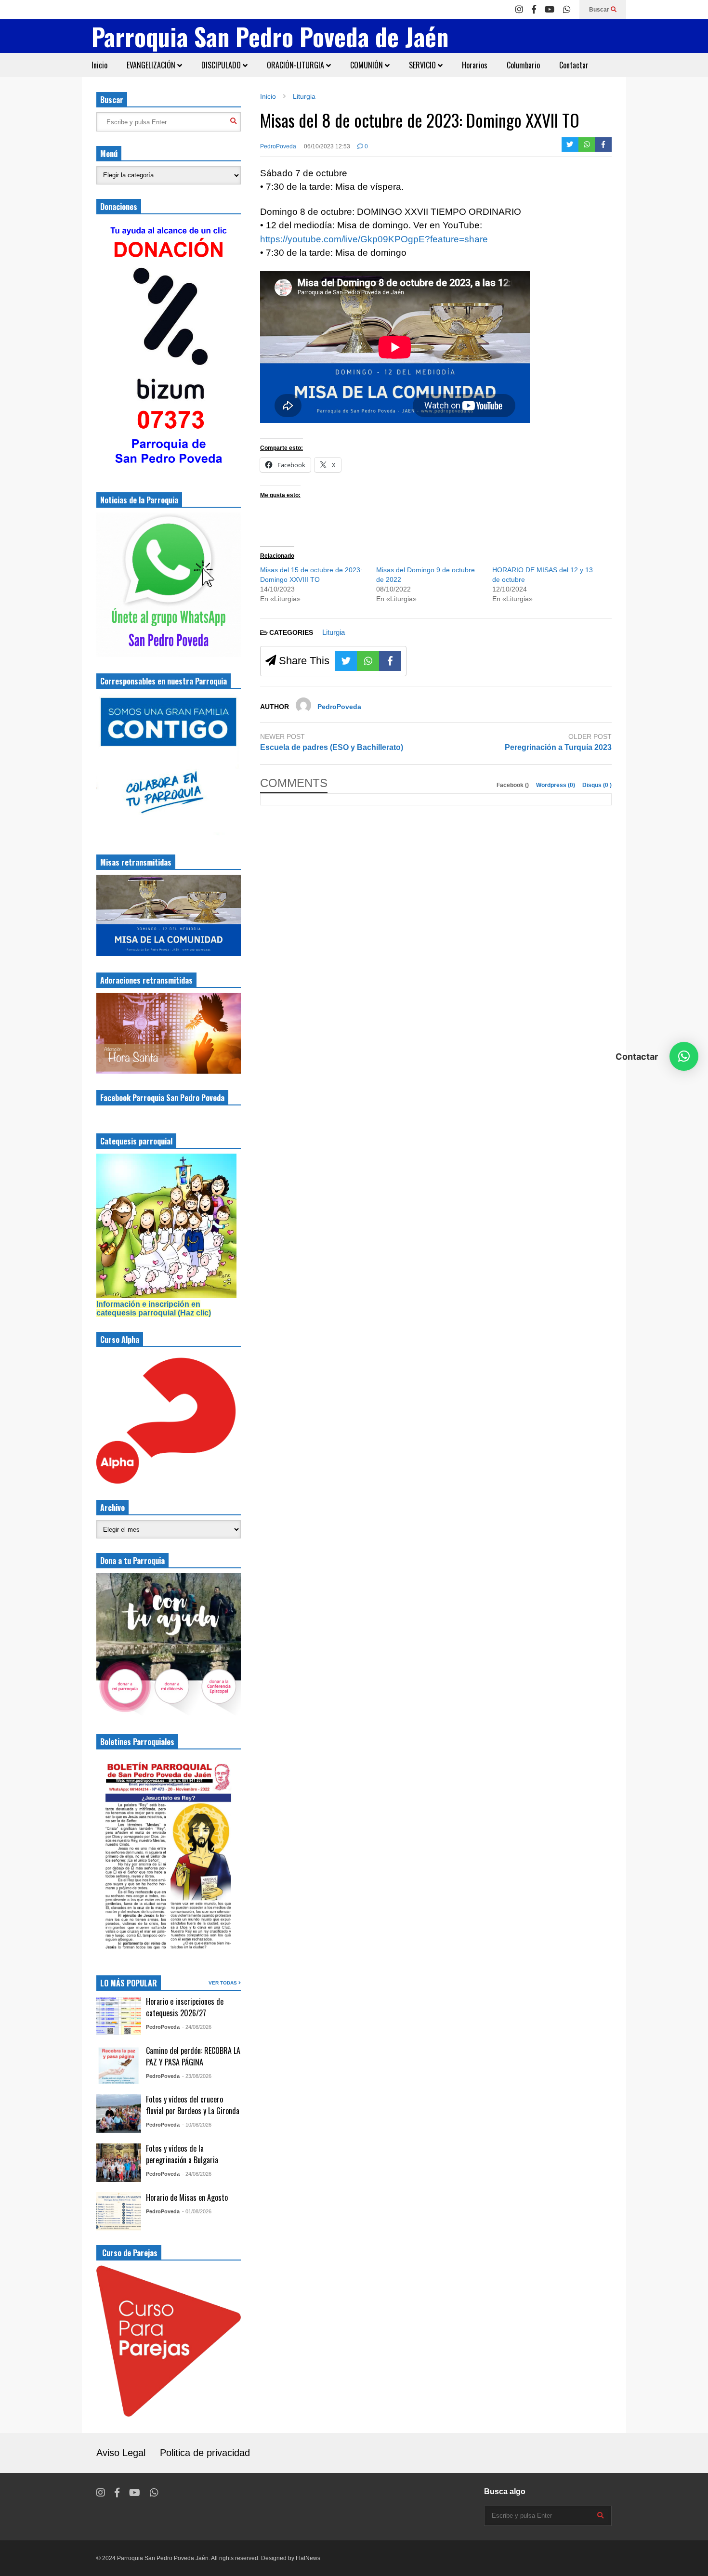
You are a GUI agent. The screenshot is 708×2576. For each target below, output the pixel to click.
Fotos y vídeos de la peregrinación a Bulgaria (182, 2154)
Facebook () (513, 785)
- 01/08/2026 (197, 2211)
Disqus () (597, 785)
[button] (684, 1056)
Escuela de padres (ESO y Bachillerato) (332, 747)
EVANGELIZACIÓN (152, 65)
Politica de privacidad (205, 2453)
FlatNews (308, 2558)
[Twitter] (570, 145)
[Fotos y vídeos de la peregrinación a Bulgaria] (119, 2163)
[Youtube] (550, 10)
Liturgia (334, 632)
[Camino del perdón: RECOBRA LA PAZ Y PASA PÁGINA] (119, 2064)
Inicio (99, 65)
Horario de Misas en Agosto (187, 2197)
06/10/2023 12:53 (327, 146)
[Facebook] (534, 10)
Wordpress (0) (556, 785)
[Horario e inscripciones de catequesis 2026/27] (119, 2016)
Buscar (600, 10)
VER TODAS (223, 1983)
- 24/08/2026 (197, 2027)
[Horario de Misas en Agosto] (119, 2211)
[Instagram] (519, 10)
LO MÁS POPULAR (129, 1983)
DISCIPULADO (222, 65)
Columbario (523, 65)
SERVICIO (423, 65)
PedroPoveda (278, 146)
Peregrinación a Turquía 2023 (558, 747)
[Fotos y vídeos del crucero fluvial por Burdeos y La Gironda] (119, 2114)
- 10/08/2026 (197, 2125)
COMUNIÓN (367, 65)
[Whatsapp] (567, 10)
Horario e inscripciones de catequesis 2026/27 (185, 2007)
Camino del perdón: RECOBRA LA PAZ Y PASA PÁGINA (193, 2056)
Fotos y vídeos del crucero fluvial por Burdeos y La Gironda (193, 2105)
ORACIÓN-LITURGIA (296, 65)
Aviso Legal (121, 2453)
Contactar (574, 65)
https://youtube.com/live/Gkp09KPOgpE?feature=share (374, 239)
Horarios (475, 65)
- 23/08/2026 (197, 2076)
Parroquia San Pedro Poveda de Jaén (270, 36)
